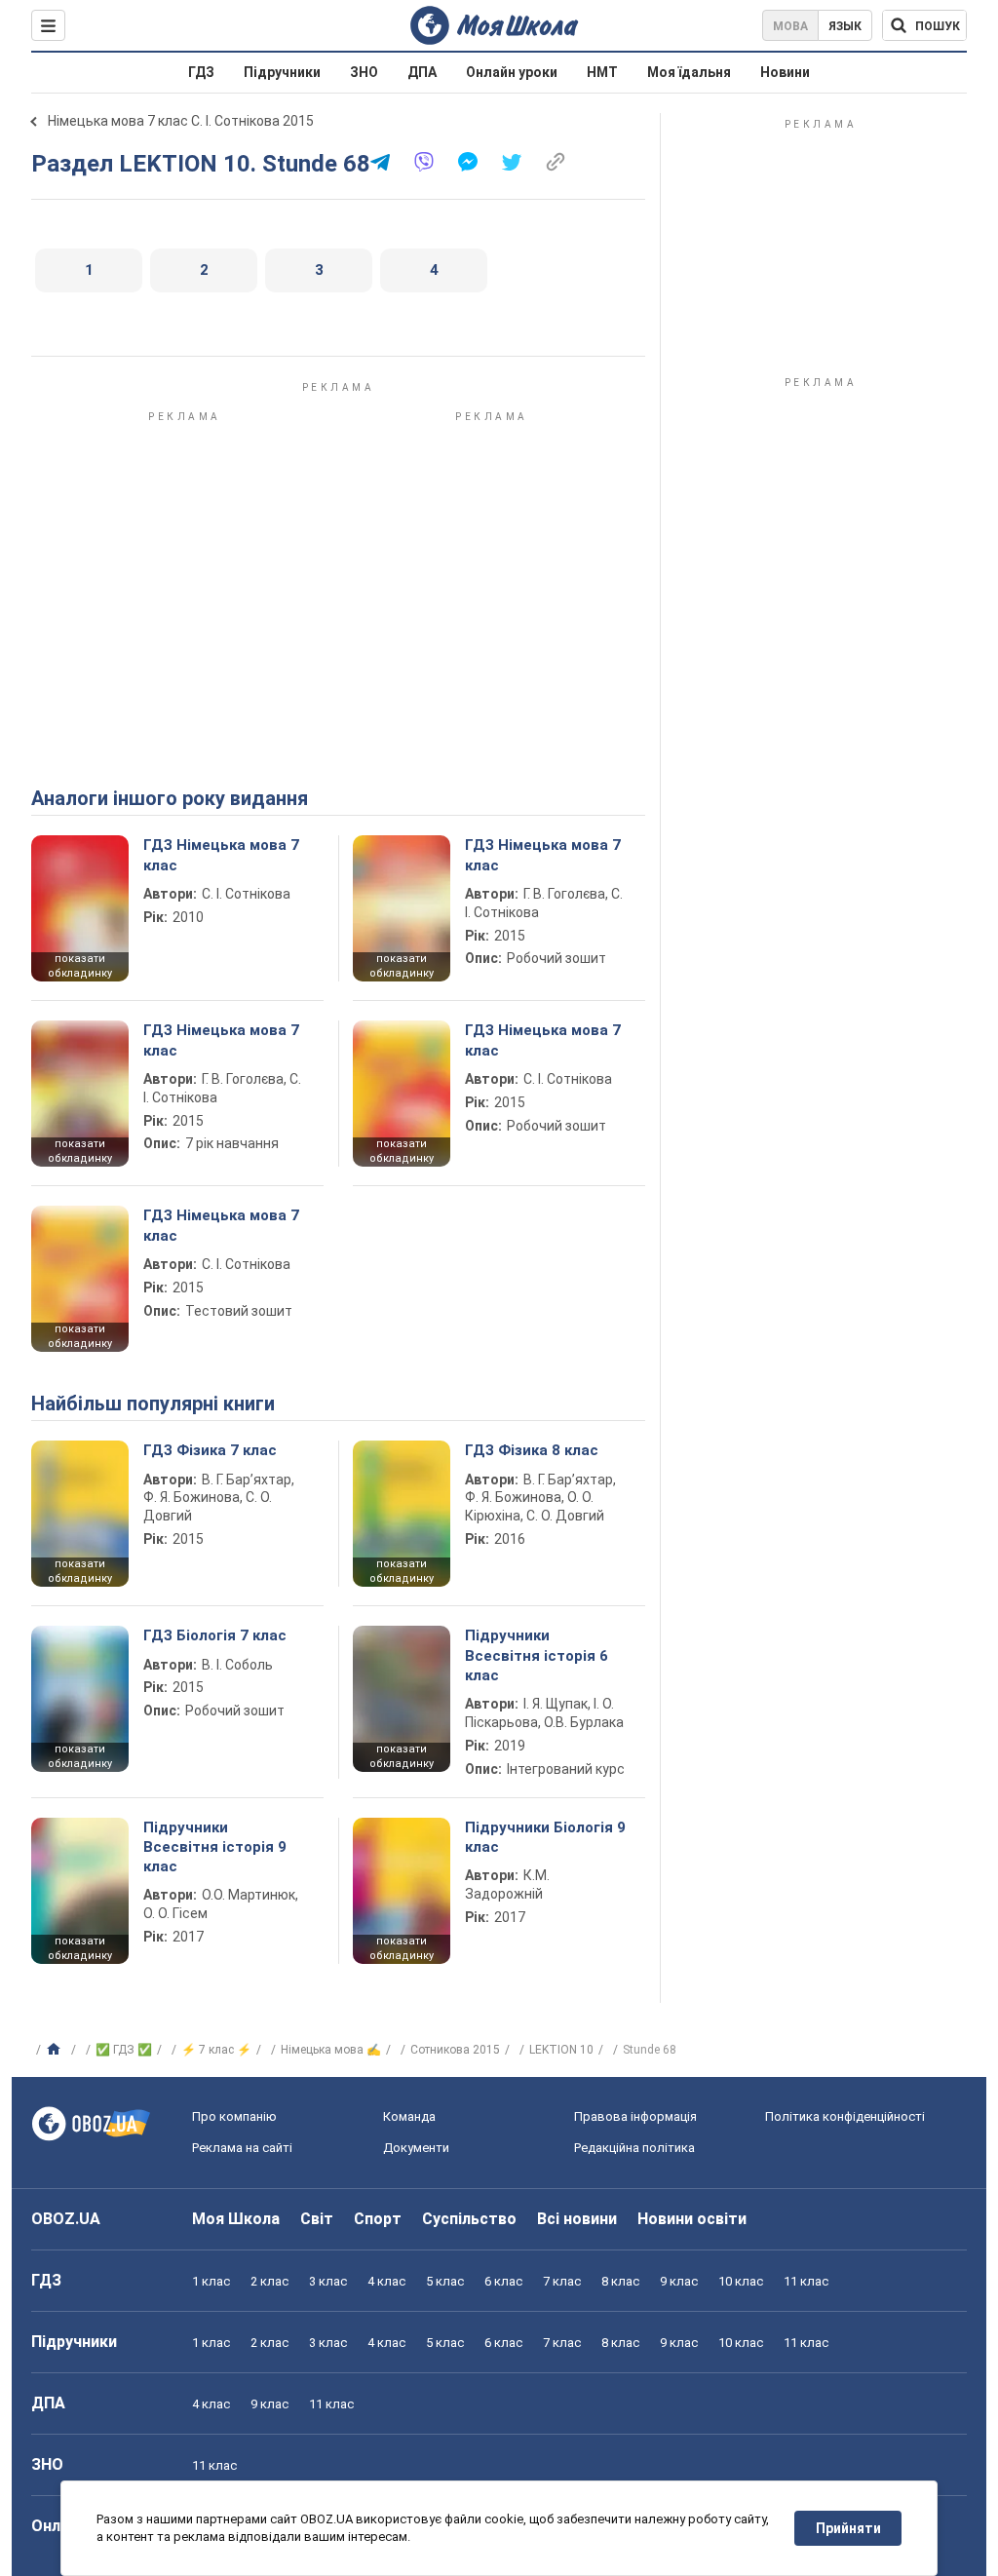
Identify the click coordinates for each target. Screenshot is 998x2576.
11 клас (806, 2281)
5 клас (445, 2281)
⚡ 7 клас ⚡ (216, 2050)
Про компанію (234, 2116)
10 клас (741, 2281)
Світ (317, 2219)
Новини (785, 72)
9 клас (679, 2281)
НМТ (602, 72)
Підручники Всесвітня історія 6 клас (537, 1655)
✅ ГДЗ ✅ (124, 2050)
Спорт (378, 2219)
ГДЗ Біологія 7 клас (215, 1635)
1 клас (211, 2281)
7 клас (562, 2281)
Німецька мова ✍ (331, 2050)
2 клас (269, 2281)
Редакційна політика (634, 2148)
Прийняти (848, 2528)
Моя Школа (236, 2219)
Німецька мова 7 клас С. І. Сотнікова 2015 (181, 121)
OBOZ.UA (66, 2219)
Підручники (282, 72)
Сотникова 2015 (455, 2050)
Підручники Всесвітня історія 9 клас (215, 1847)
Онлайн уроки (512, 72)
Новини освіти (692, 2219)
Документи (416, 2148)
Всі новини (577, 2219)
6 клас (503, 2281)
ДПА (422, 72)
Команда (409, 2116)
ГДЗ (201, 72)
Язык (845, 26)
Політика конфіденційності (845, 2116)
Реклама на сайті (242, 2148)
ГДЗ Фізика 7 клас (210, 1450)
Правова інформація (635, 2116)
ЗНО (364, 72)
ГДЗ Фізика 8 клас (532, 1450)
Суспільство (469, 2219)
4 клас (386, 2281)
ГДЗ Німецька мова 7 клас (221, 855)
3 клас (328, 2281)
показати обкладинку (80, 966)
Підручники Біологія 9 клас (545, 1837)
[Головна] (56, 2050)
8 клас (620, 2281)
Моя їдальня (689, 72)
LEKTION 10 (561, 2050)
